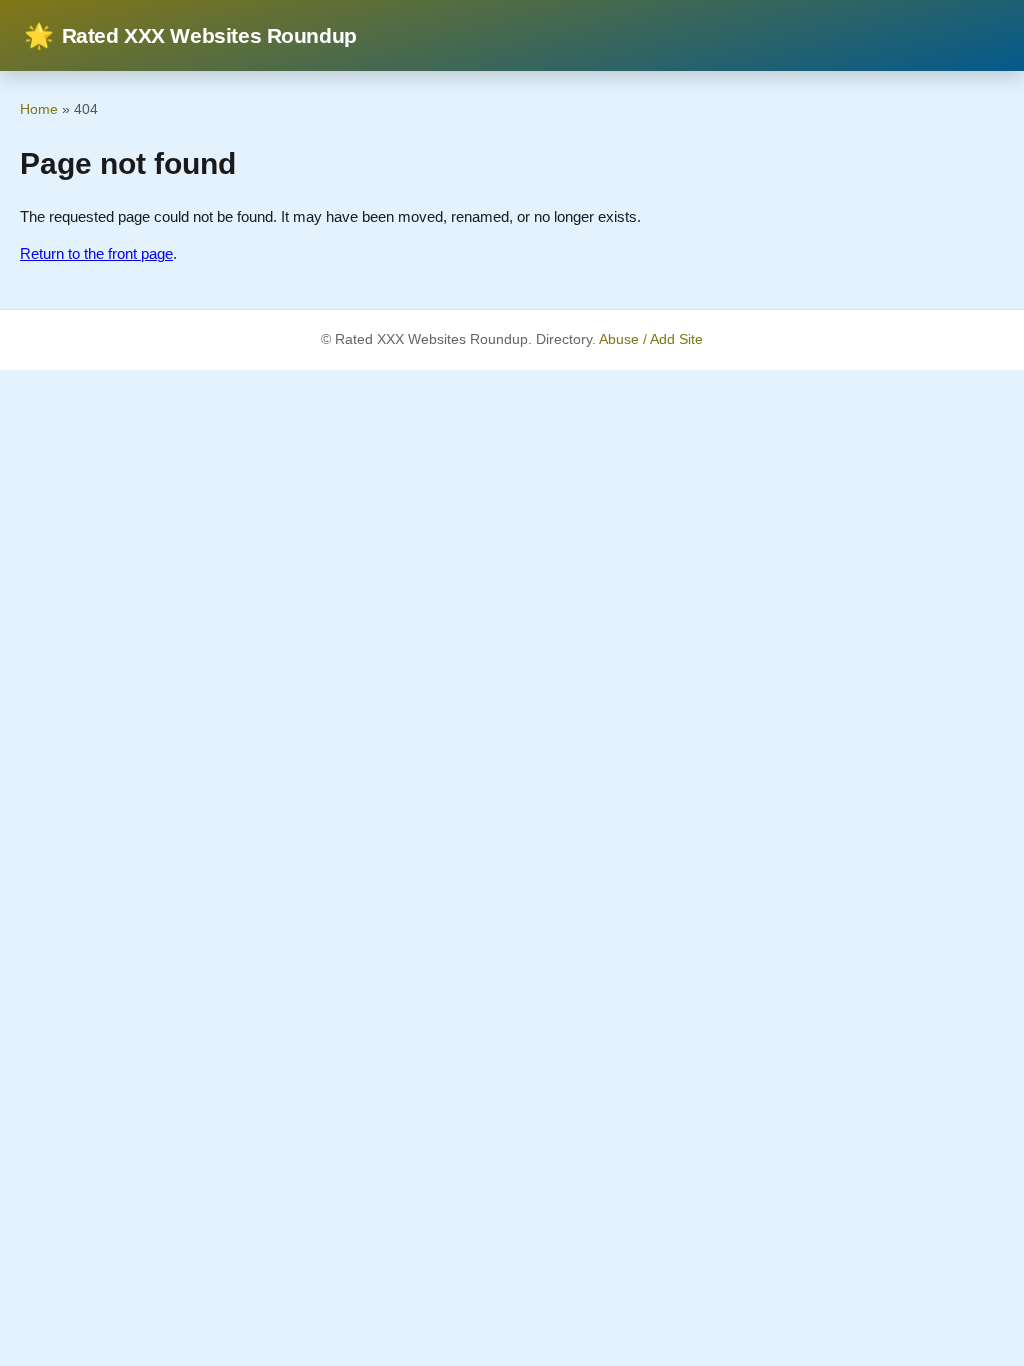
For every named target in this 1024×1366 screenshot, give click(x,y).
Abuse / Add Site (651, 339)
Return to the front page (96, 253)
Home (39, 109)
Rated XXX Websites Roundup (190, 35)
